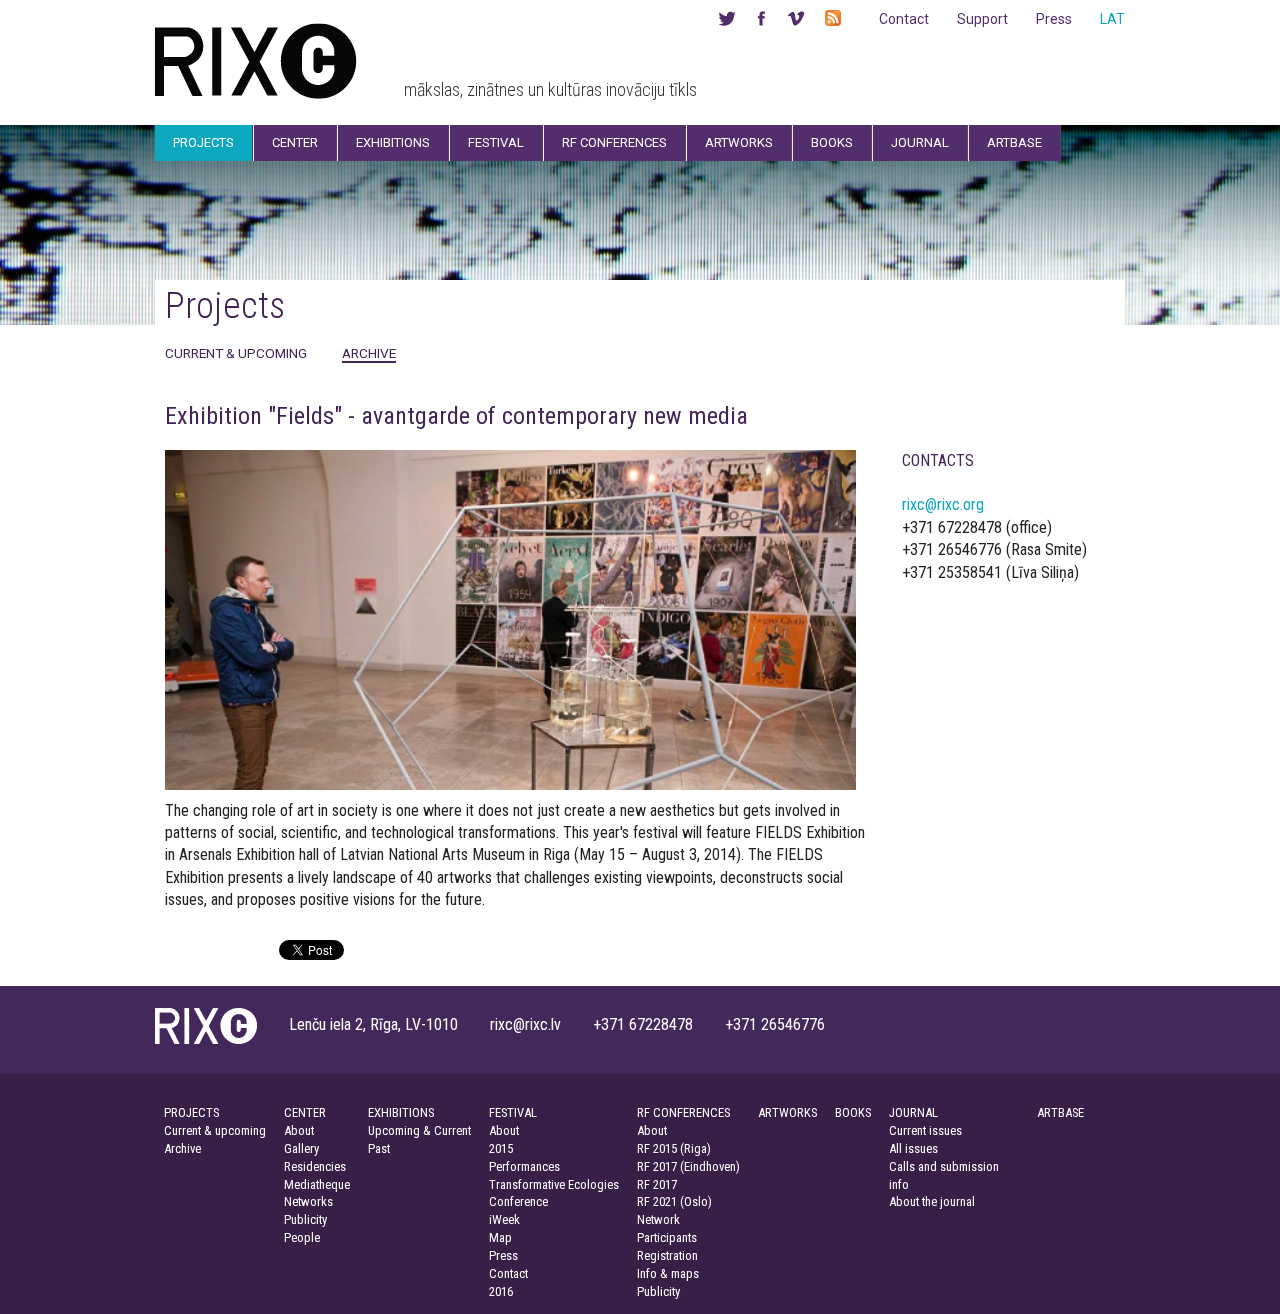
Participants (667, 1237)
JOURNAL (913, 1112)
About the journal (932, 1201)
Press (1054, 19)
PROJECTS (191, 1112)
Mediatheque (317, 1184)
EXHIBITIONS (401, 1112)
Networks (308, 1201)
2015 (501, 1148)
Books (832, 142)
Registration (667, 1255)
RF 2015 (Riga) (674, 1148)
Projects (203, 142)
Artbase (1014, 142)
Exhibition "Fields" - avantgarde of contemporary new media (456, 416)
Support (982, 19)
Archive (369, 353)
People (302, 1237)
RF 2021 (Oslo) (674, 1201)
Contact (904, 19)
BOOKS (853, 1112)
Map (500, 1237)
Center (295, 142)
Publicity (305, 1219)
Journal (920, 142)
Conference (518, 1201)
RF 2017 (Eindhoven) (688, 1166)
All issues (913, 1148)
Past (379, 1148)
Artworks (739, 142)
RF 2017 (657, 1184)
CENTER (305, 1112)
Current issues (925, 1130)
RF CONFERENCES (683, 1112)
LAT (1112, 19)
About (299, 1130)
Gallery (301, 1148)
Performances (524, 1166)
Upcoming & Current (419, 1130)
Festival (496, 142)
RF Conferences (614, 142)
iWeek (504, 1219)
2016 (501, 1291)
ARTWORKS (787, 1112)
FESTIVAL (513, 1112)
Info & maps (668, 1273)
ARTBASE (1060, 1112)
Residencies (315, 1166)
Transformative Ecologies (554, 1184)
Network (658, 1219)
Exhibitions (393, 142)
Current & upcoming (236, 353)
